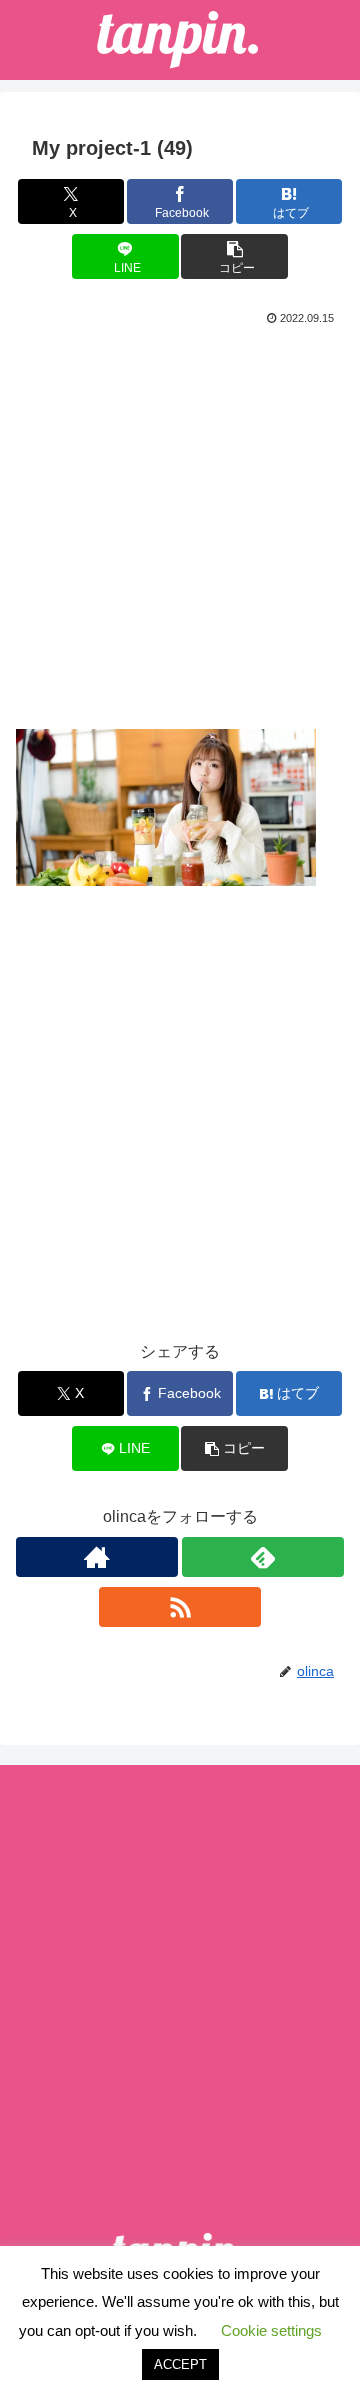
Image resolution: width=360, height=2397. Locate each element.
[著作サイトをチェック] (97, 1557)
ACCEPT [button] (180, 2364)
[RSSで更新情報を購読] (180, 1607)
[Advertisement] (180, 520)
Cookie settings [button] (271, 2330)
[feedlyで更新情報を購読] (263, 1557)
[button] (234, 256)
